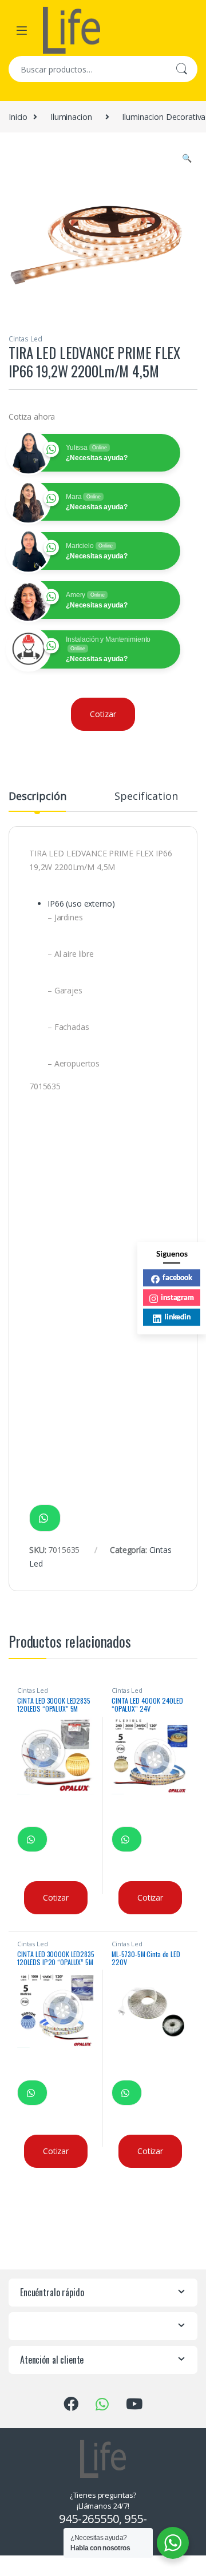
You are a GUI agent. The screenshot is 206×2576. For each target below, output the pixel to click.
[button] (187, 158)
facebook (177, 1277)
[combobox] (87, 69)
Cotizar (103, 714)
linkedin (177, 1317)
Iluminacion (71, 117)
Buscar (181, 69)
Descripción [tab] (37, 797)
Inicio (18, 117)
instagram (177, 1297)
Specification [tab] (146, 797)
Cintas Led (25, 339)
